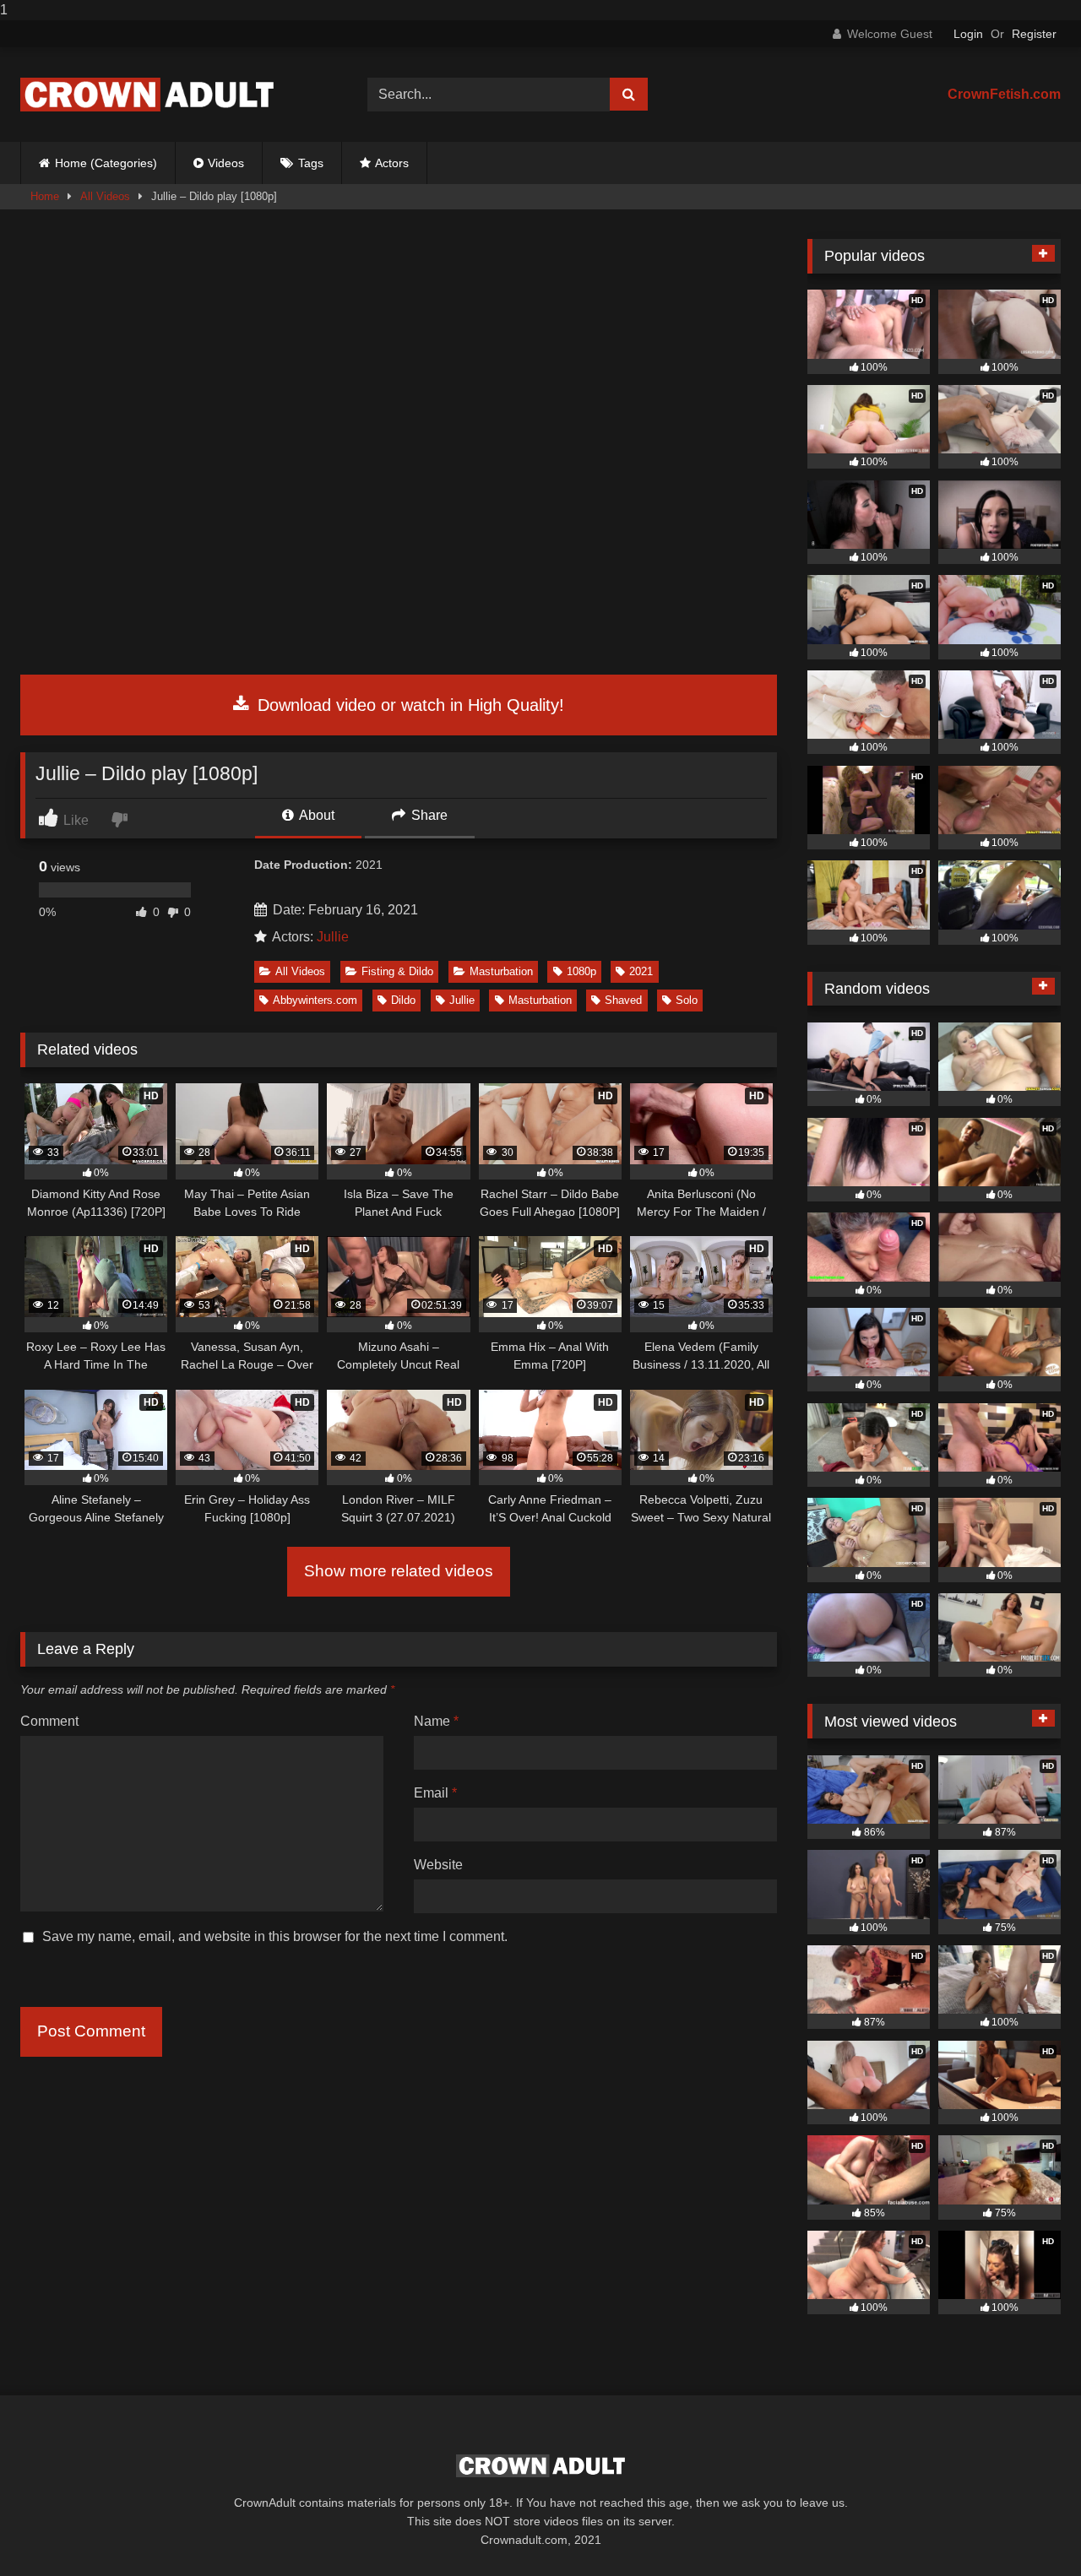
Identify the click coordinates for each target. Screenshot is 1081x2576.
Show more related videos (399, 1571)
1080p (581, 971)
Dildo (403, 1000)
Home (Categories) (106, 163)
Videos (226, 163)
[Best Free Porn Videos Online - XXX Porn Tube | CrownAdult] (147, 95)
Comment (49, 1721)
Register (1034, 34)
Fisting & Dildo (397, 971)
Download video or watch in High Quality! (408, 705)
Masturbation (501, 971)
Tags (311, 163)
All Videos (105, 196)
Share (428, 815)
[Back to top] (1029, 2529)
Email (435, 1793)
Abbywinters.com (315, 1000)
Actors (392, 163)
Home (45, 196)
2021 (641, 971)
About (315, 815)
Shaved (623, 1000)
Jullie (333, 937)
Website (438, 1865)
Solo (687, 1000)
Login (968, 34)
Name (436, 1721)
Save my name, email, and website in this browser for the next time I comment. (275, 1936)
